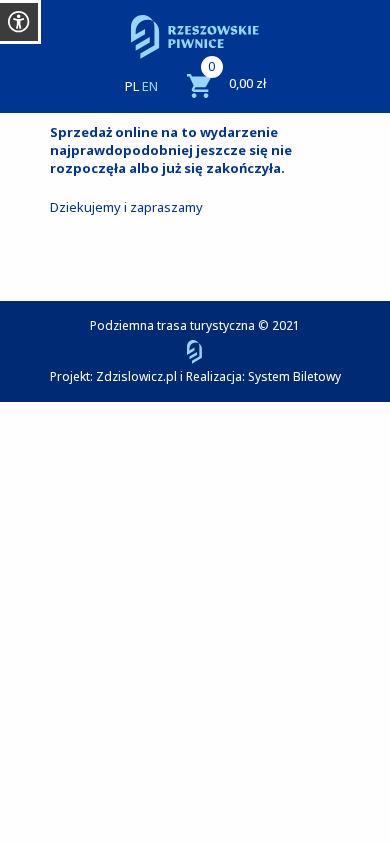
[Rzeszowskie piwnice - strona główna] (195, 37)
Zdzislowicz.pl (136, 376)
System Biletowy (294, 376)
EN (150, 86)
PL (132, 86)
